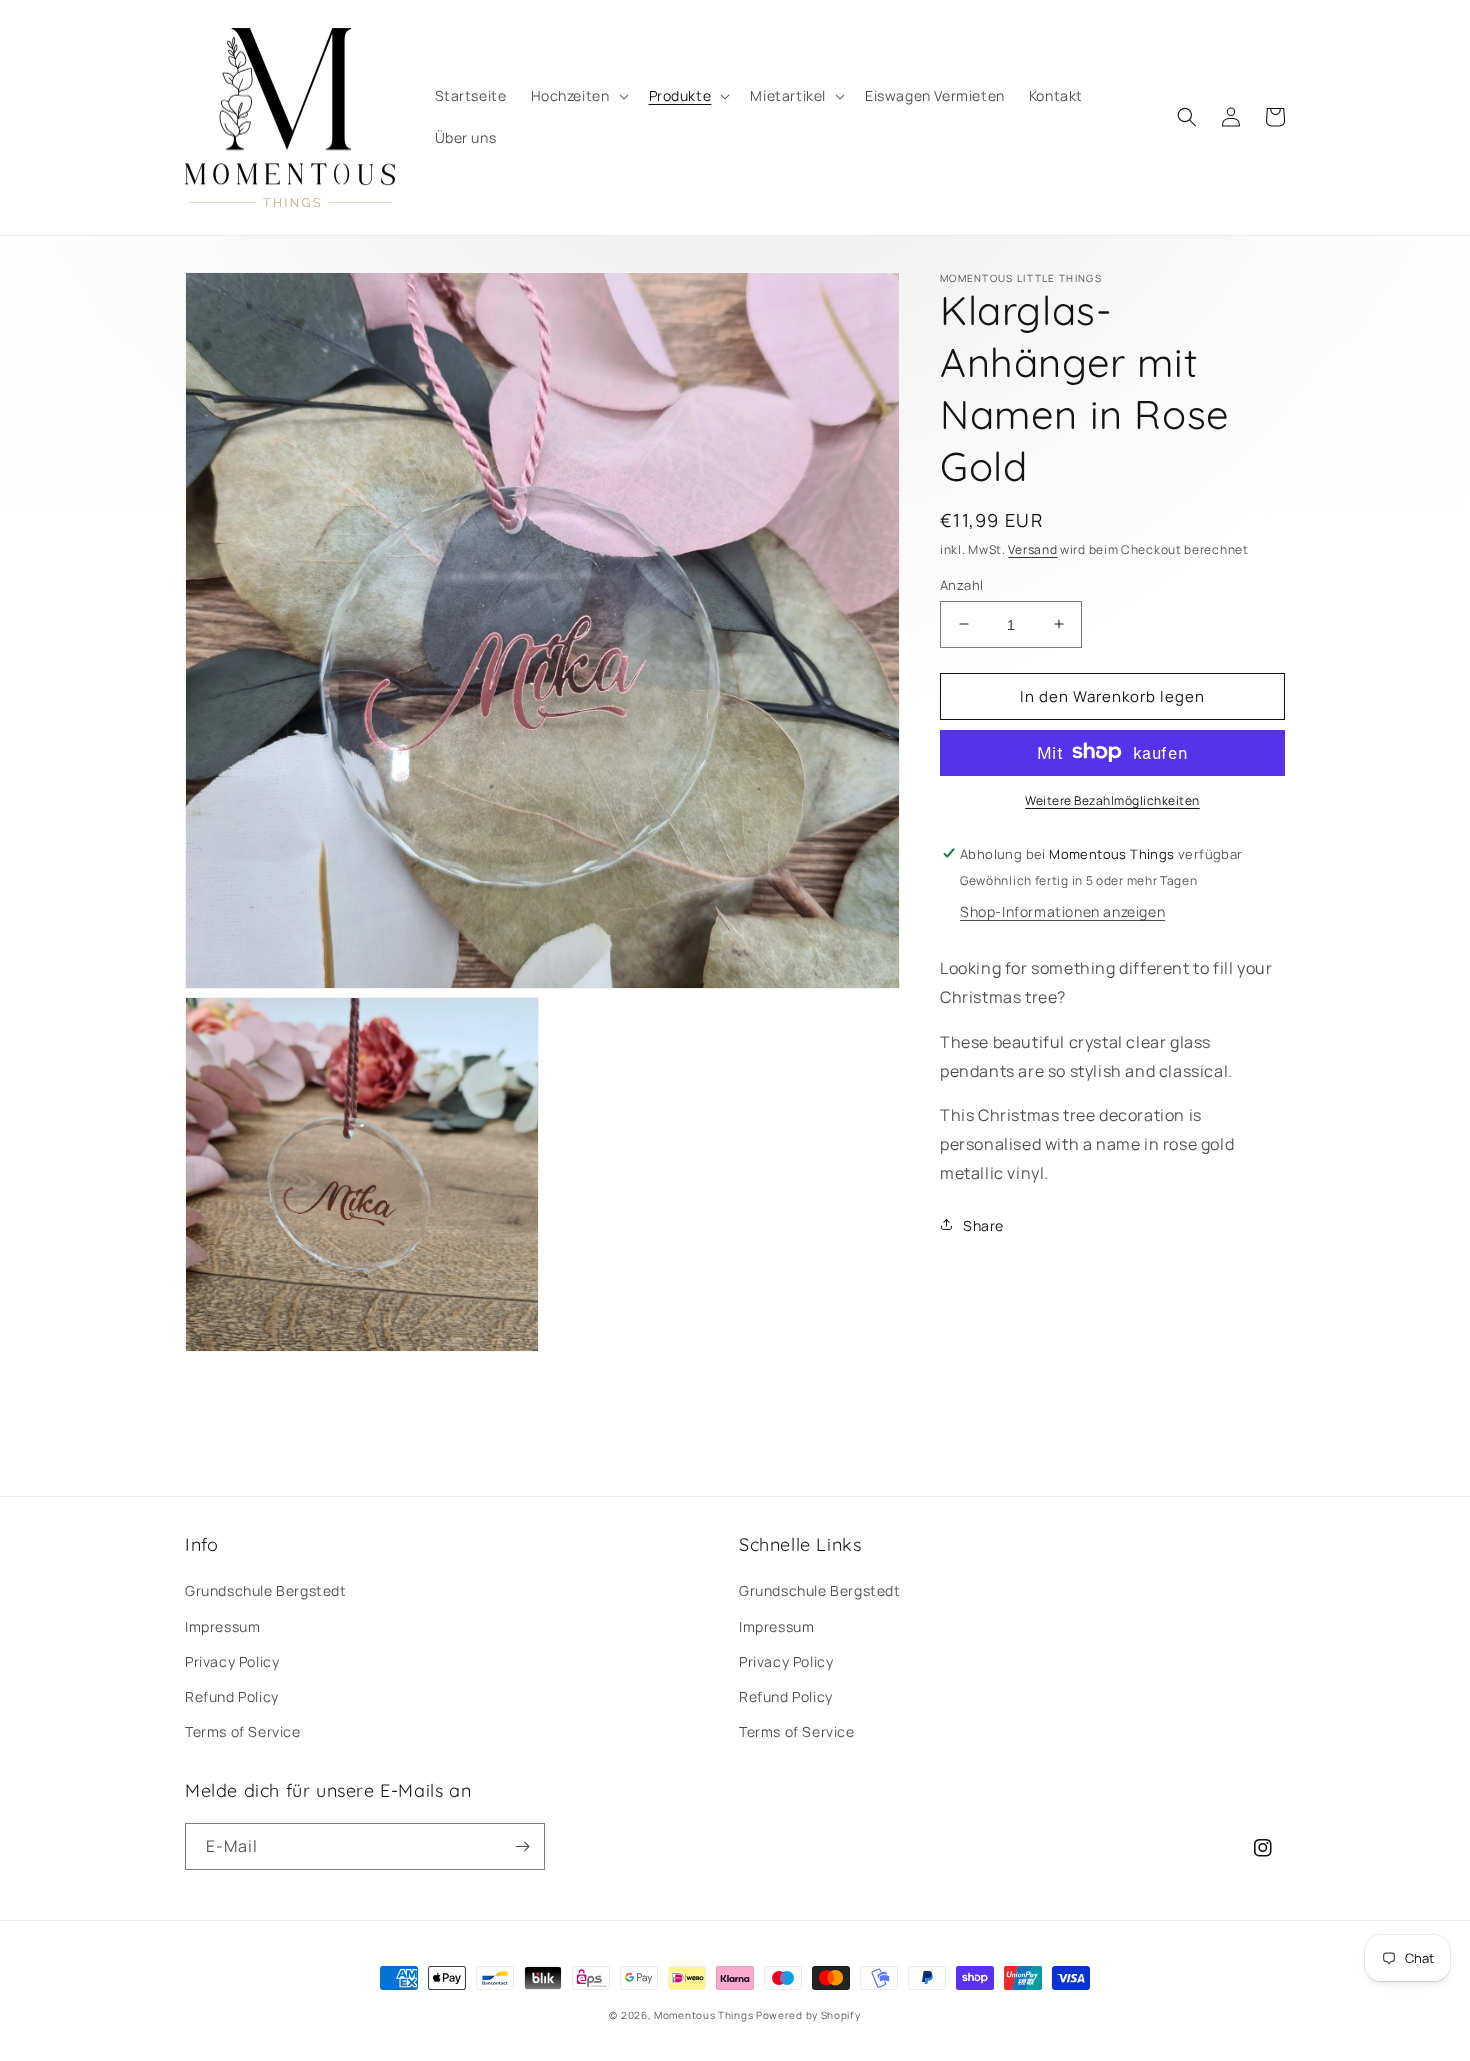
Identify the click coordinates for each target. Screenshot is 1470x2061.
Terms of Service (243, 1731)
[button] (578, 96)
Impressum (222, 1626)
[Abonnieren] (522, 1846)
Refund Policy (232, 1696)
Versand (1032, 549)
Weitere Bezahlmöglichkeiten (1112, 799)
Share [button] (983, 1224)
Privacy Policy (232, 1661)
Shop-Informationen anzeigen (1062, 910)
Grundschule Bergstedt (266, 1590)
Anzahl (961, 584)
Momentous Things (703, 2015)
